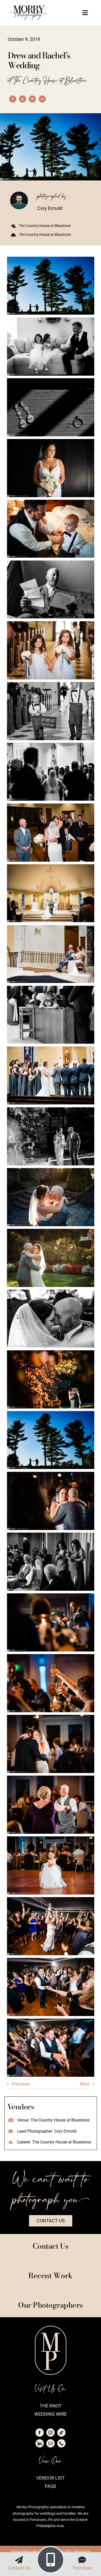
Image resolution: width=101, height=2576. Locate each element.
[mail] (51, 2443)
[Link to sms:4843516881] (82, 2560)
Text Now (82, 2568)
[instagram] (51, 2433)
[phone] (61, 2443)
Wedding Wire (51, 2414)
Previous (21, 2084)
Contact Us (19, 2568)
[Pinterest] (32, 99)
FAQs (51, 2486)
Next (85, 2084)
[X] (23, 99)
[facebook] (40, 2433)
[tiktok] (61, 2433)
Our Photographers (51, 2305)
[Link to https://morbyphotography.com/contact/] (19, 2560)
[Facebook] (13, 99)
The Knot (51, 2406)
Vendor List (51, 2478)
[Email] (42, 99)
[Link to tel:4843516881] (51, 2560)
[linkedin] (40, 2443)
